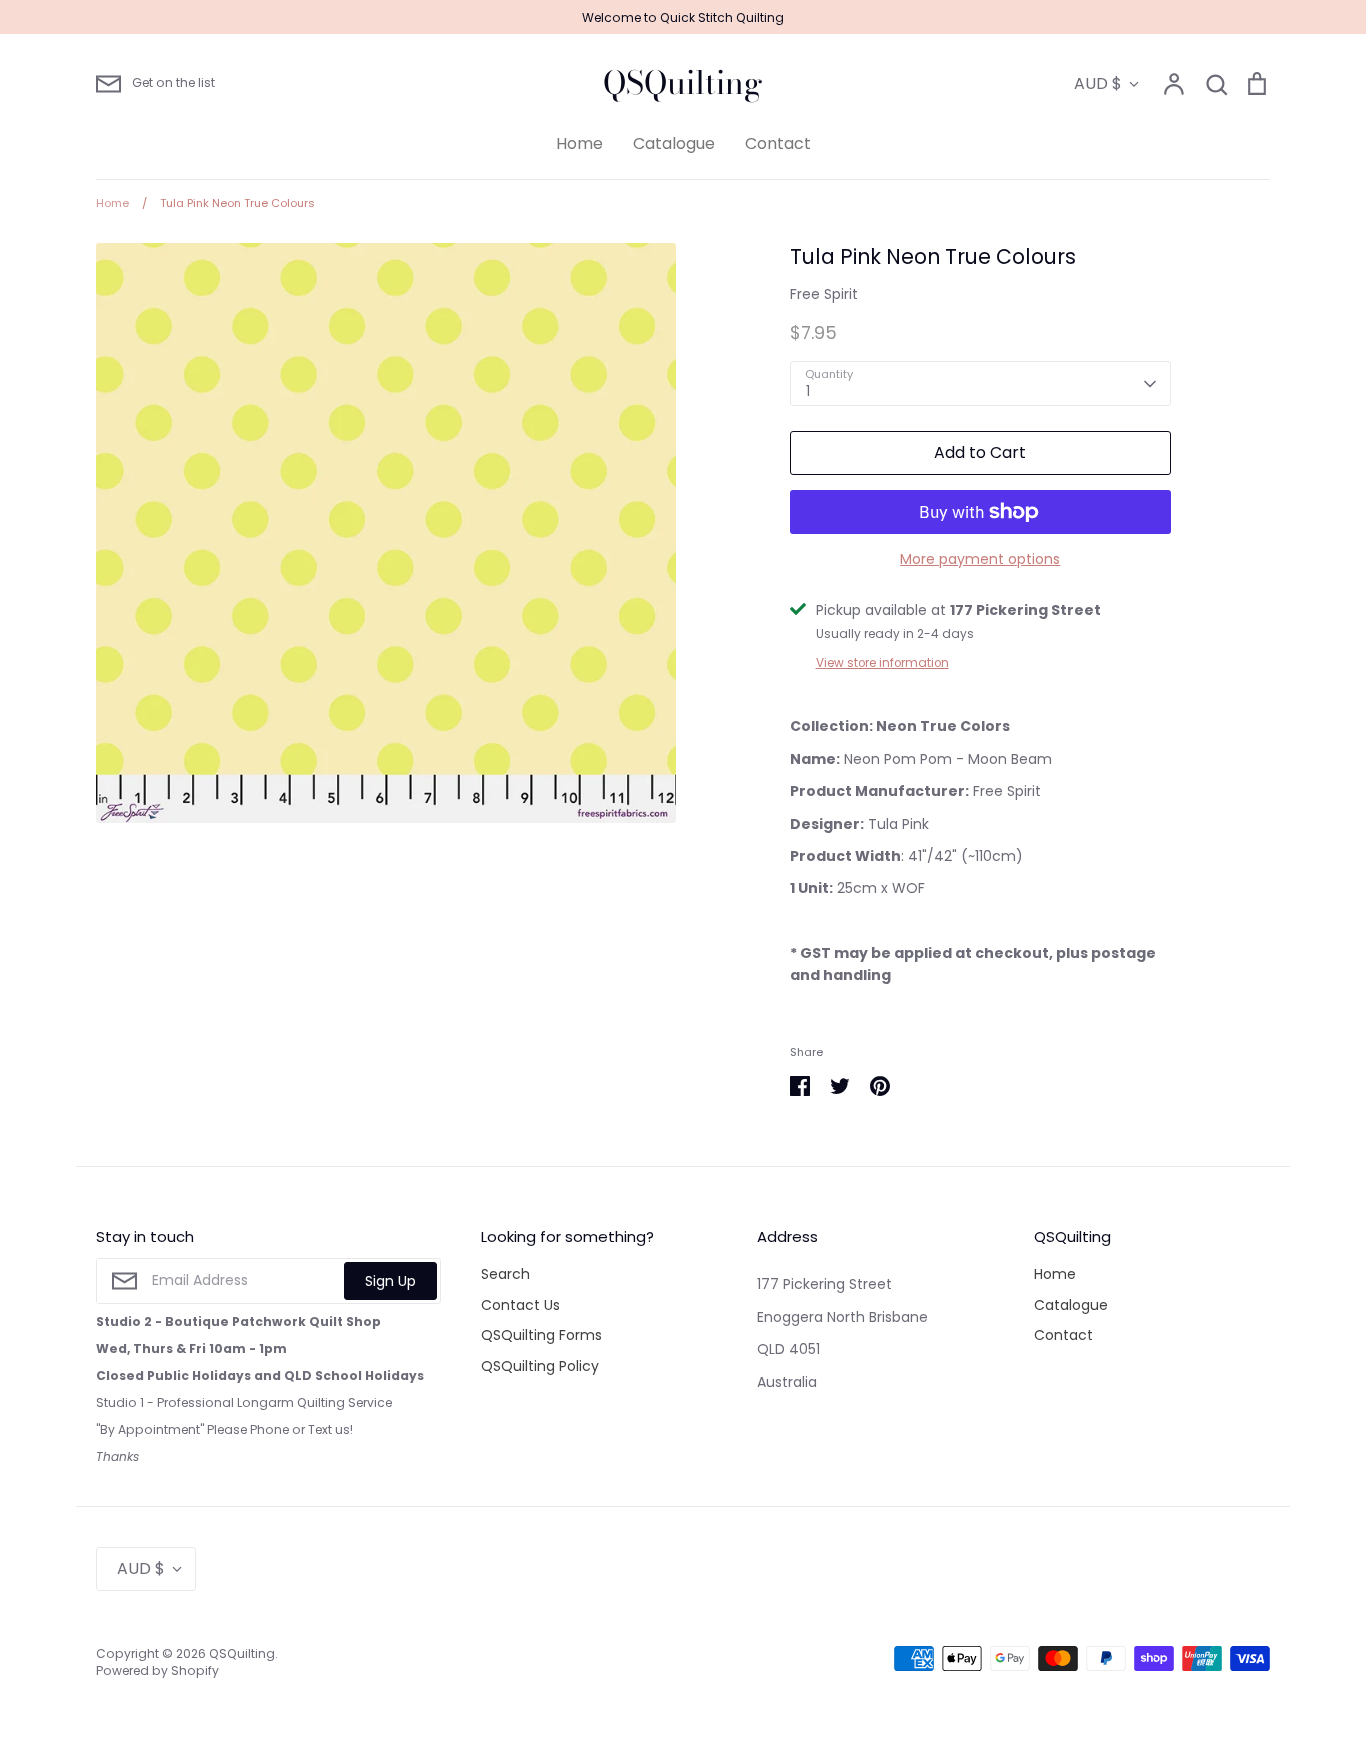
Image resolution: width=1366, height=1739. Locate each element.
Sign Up (390, 1281)
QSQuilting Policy (540, 1366)
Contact (778, 143)
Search (505, 1274)
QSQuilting (683, 83)
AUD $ (1098, 83)
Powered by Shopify (157, 1670)
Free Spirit (824, 294)
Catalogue (674, 143)
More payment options (980, 559)
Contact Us (520, 1305)
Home (579, 143)
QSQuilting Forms (541, 1335)
